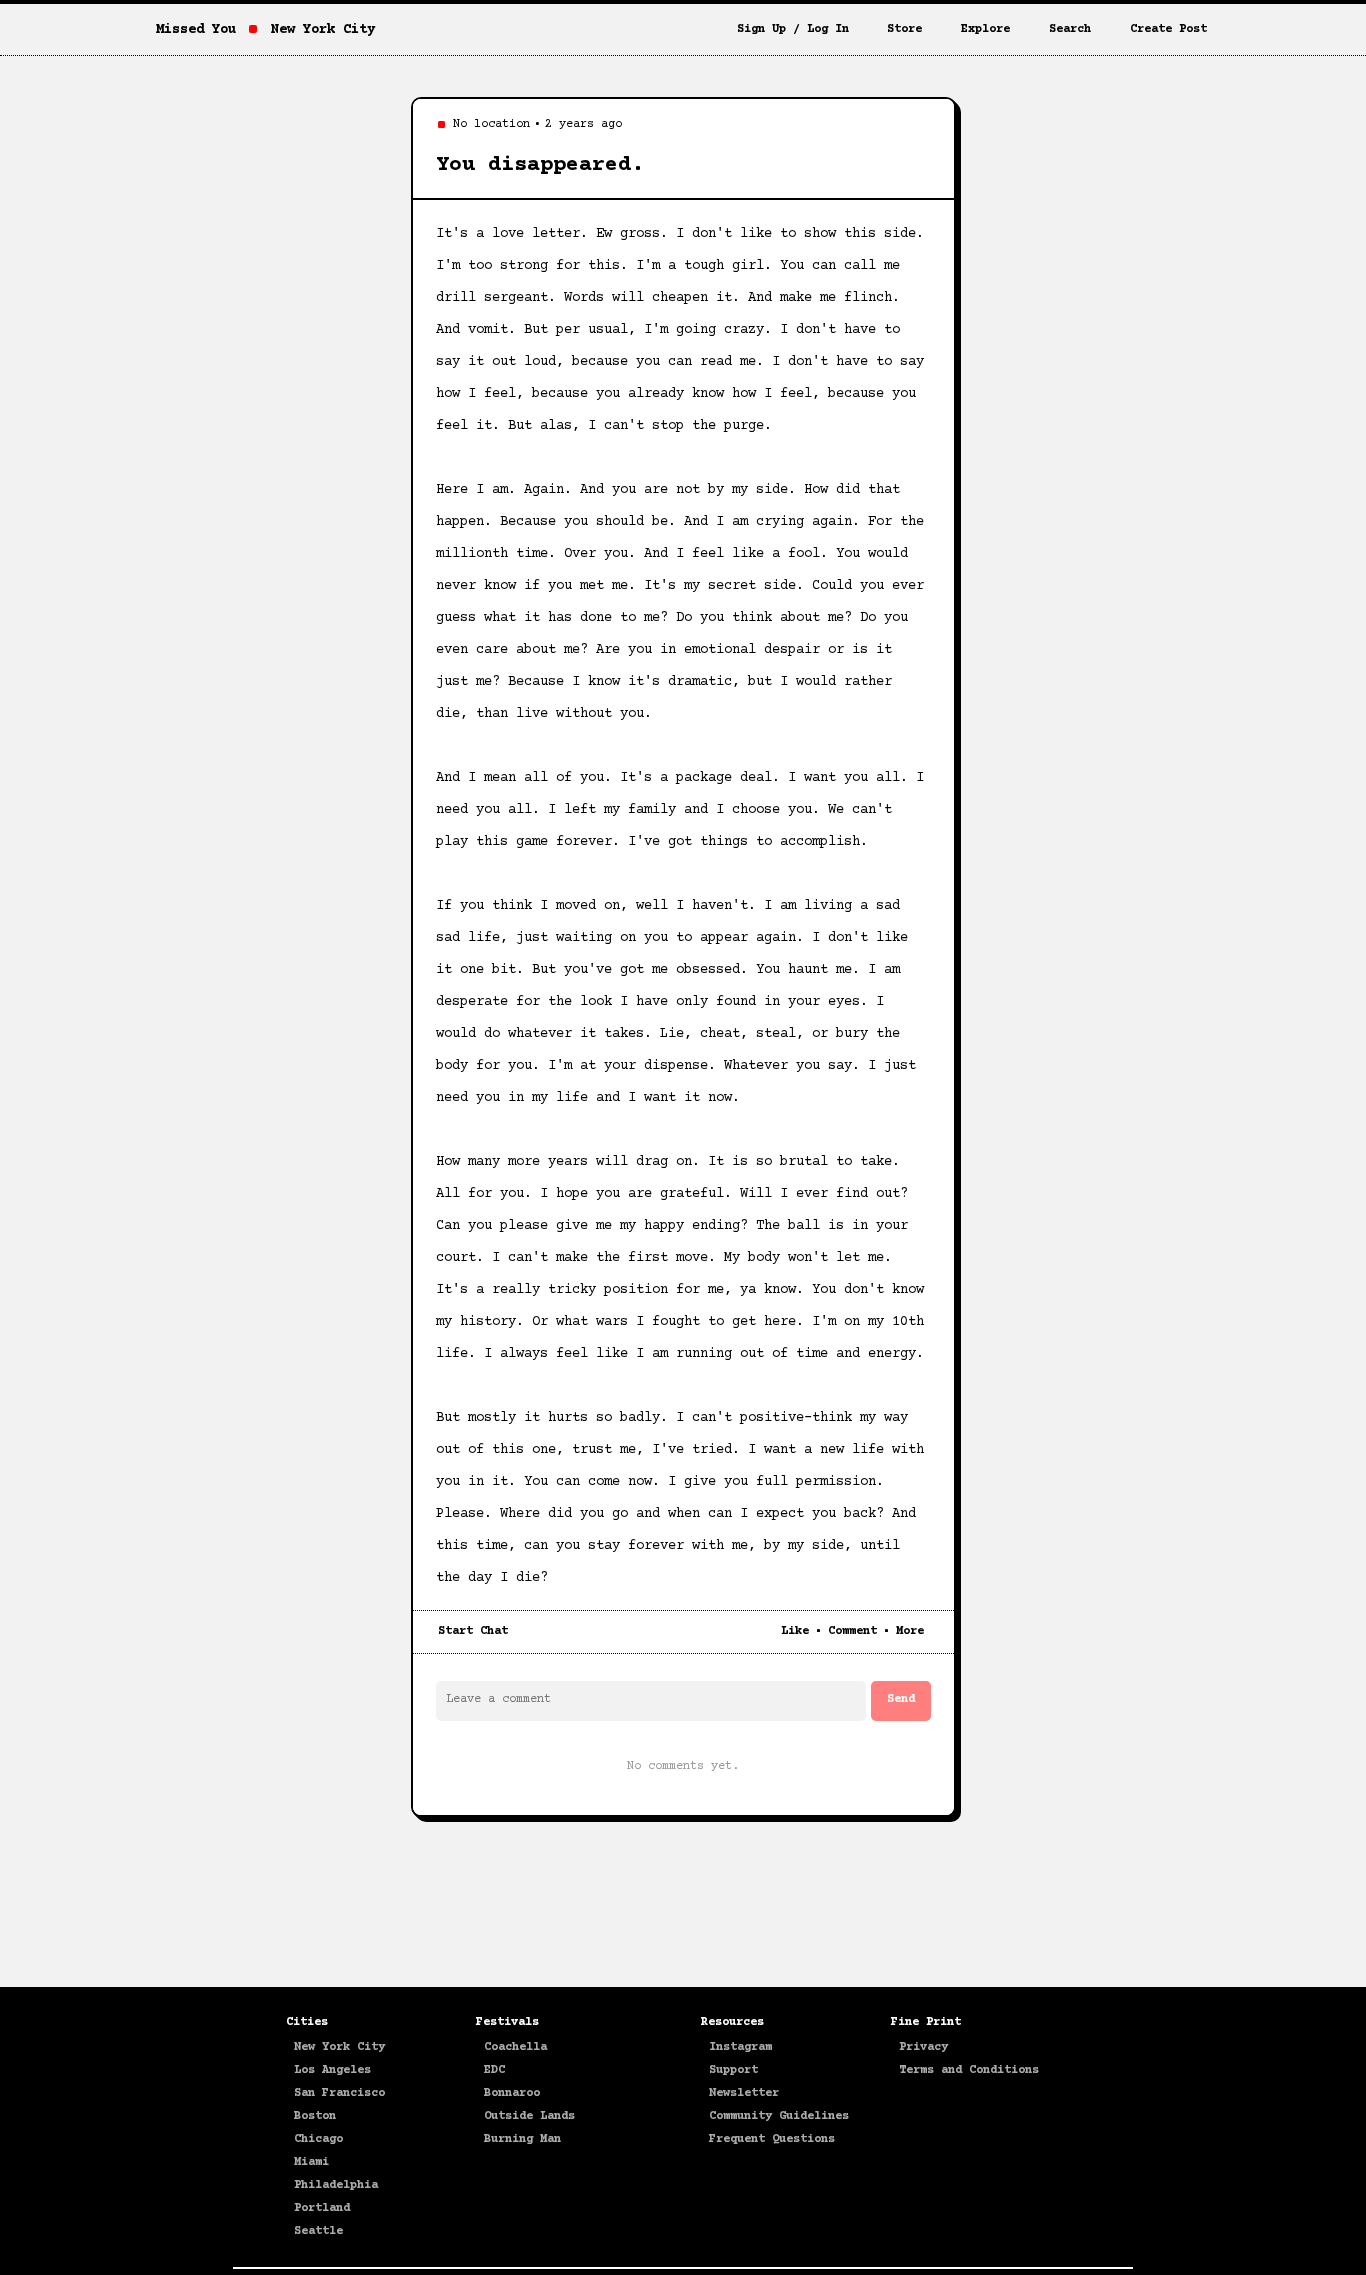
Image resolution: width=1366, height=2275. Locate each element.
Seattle (318, 2231)
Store (904, 29)
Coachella (515, 2047)
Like (795, 1631)
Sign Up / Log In (793, 29)
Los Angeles (332, 2070)
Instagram (740, 2047)
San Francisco (339, 2093)
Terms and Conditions (969, 2070)
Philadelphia (336, 2185)
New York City (339, 2047)
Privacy (923, 2047)
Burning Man (522, 2139)
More (910, 1631)
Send (901, 1699)
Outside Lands (529, 2116)
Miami (311, 2162)
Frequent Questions (772, 2139)
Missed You (196, 30)
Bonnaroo (512, 2093)
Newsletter (744, 2093)
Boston (315, 2116)
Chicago (318, 2139)
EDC (494, 2070)
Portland (322, 2208)
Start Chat (473, 1631)
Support (733, 2070)
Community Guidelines (779, 2116)
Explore (985, 29)
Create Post (1168, 29)
